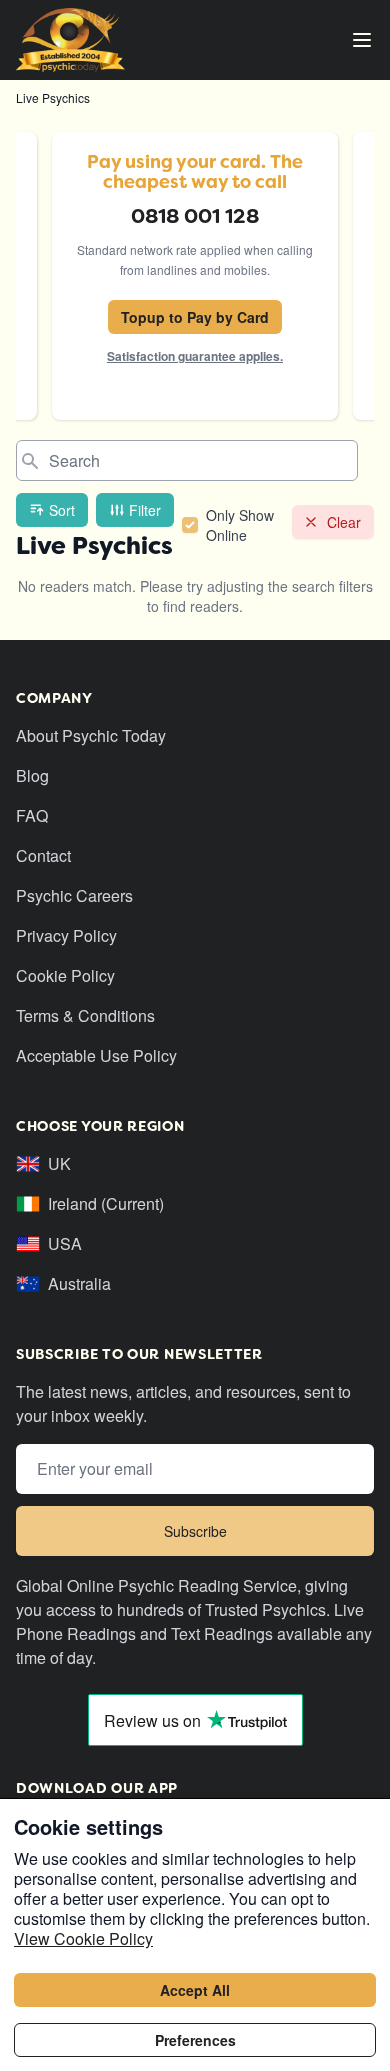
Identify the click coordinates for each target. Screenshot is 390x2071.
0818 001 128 (195, 216)
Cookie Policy (65, 975)
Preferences (195, 2040)
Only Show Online (240, 525)
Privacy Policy (66, 935)
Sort (62, 510)
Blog (32, 775)
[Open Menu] (362, 40)
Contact (43, 855)
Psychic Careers (74, 895)
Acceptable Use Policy (96, 1055)
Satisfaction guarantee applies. (195, 356)
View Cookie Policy (83, 1938)
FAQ (32, 815)
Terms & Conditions (85, 1015)
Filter (145, 510)
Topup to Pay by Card (195, 317)
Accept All (195, 1990)
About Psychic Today (91, 735)
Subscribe (195, 1531)
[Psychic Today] (70, 40)
